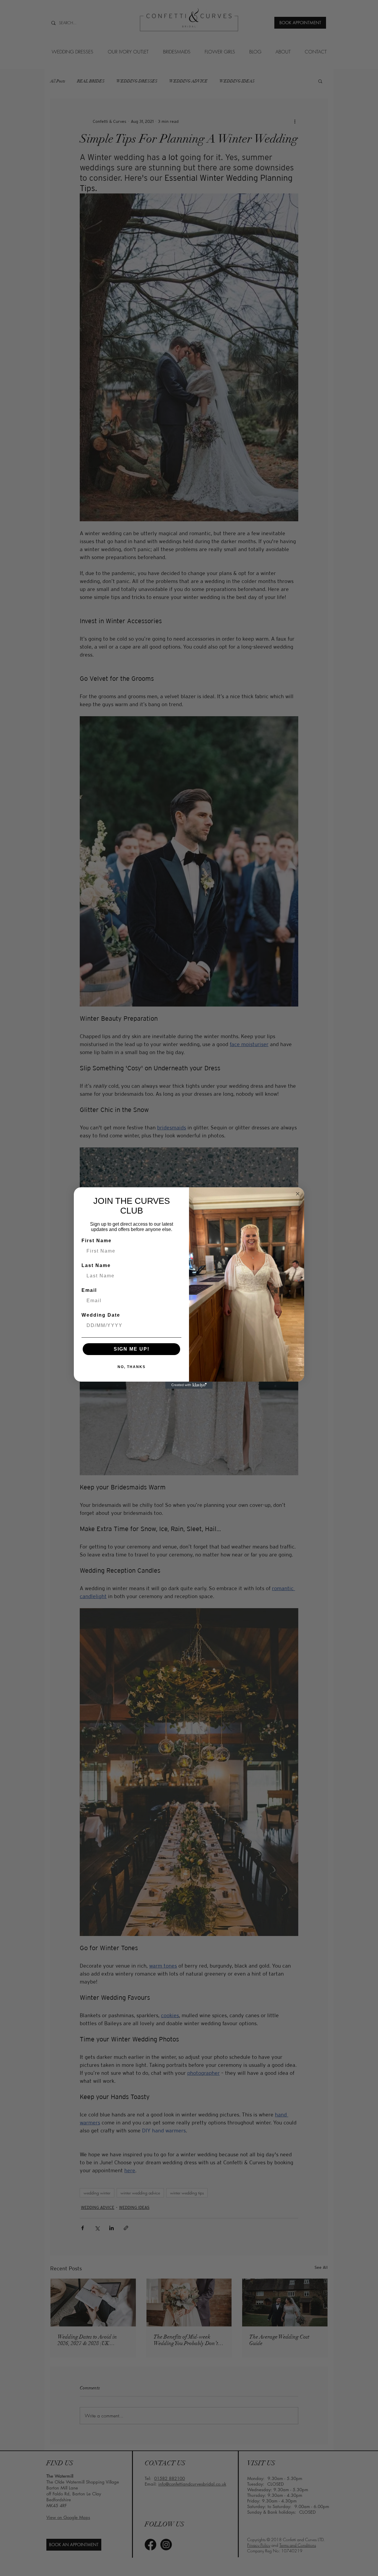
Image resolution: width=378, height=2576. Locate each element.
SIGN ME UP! (132, 1349)
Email (89, 1290)
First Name (97, 1241)
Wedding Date (101, 1315)
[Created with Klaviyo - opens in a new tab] (189, 1385)
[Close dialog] (298, 1194)
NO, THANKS (132, 1367)
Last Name (96, 1265)
